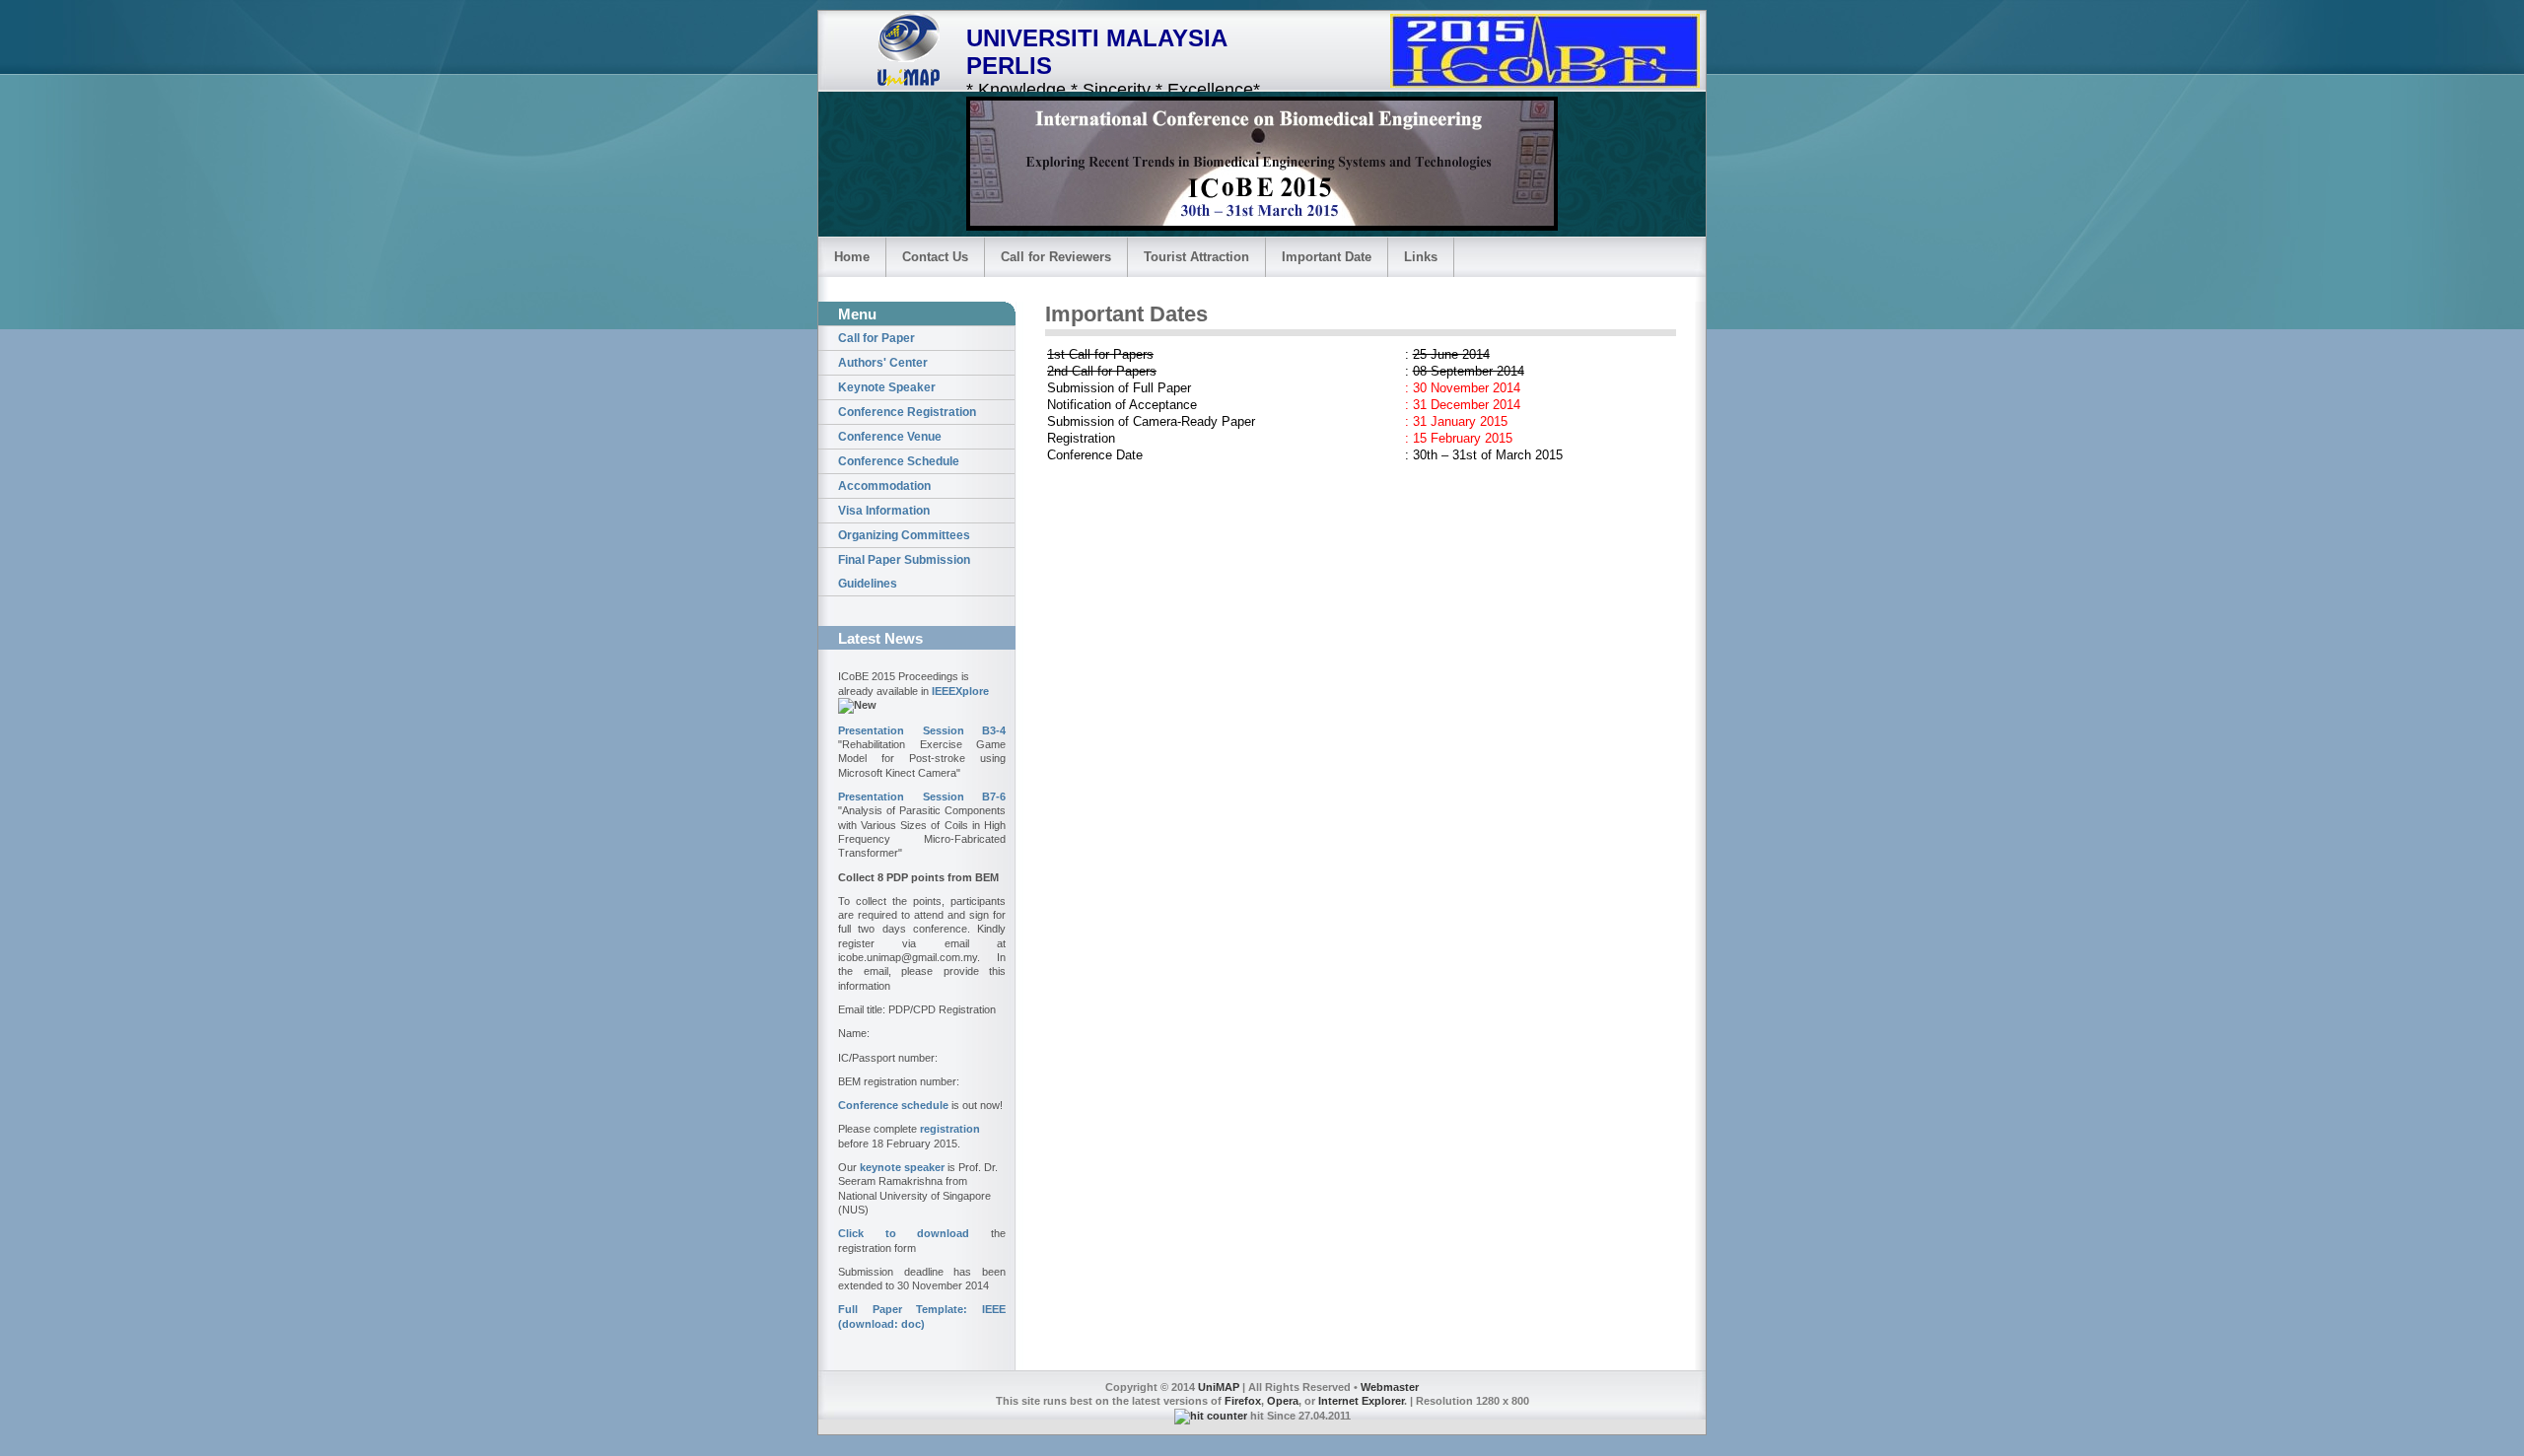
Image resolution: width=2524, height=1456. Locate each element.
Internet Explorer (1361, 1401)
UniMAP (1219, 1387)
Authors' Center (883, 363)
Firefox (1243, 1401)
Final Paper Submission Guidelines (904, 572)
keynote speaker (902, 1167)
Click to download (904, 1233)
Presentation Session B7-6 (922, 797)
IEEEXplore (960, 691)
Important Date (1327, 257)
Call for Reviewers (1056, 257)
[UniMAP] (912, 50)
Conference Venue (890, 437)
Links (1421, 257)
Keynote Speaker (887, 387)
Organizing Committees (904, 535)
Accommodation (884, 486)
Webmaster (1390, 1387)
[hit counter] (1211, 1416)
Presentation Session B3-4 (922, 730)
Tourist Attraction (1196, 257)
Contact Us (935, 257)
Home (852, 257)
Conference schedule (893, 1105)
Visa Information (884, 511)
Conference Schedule (899, 461)
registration (950, 1129)
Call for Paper (876, 338)
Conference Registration (907, 412)
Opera (1283, 1401)
